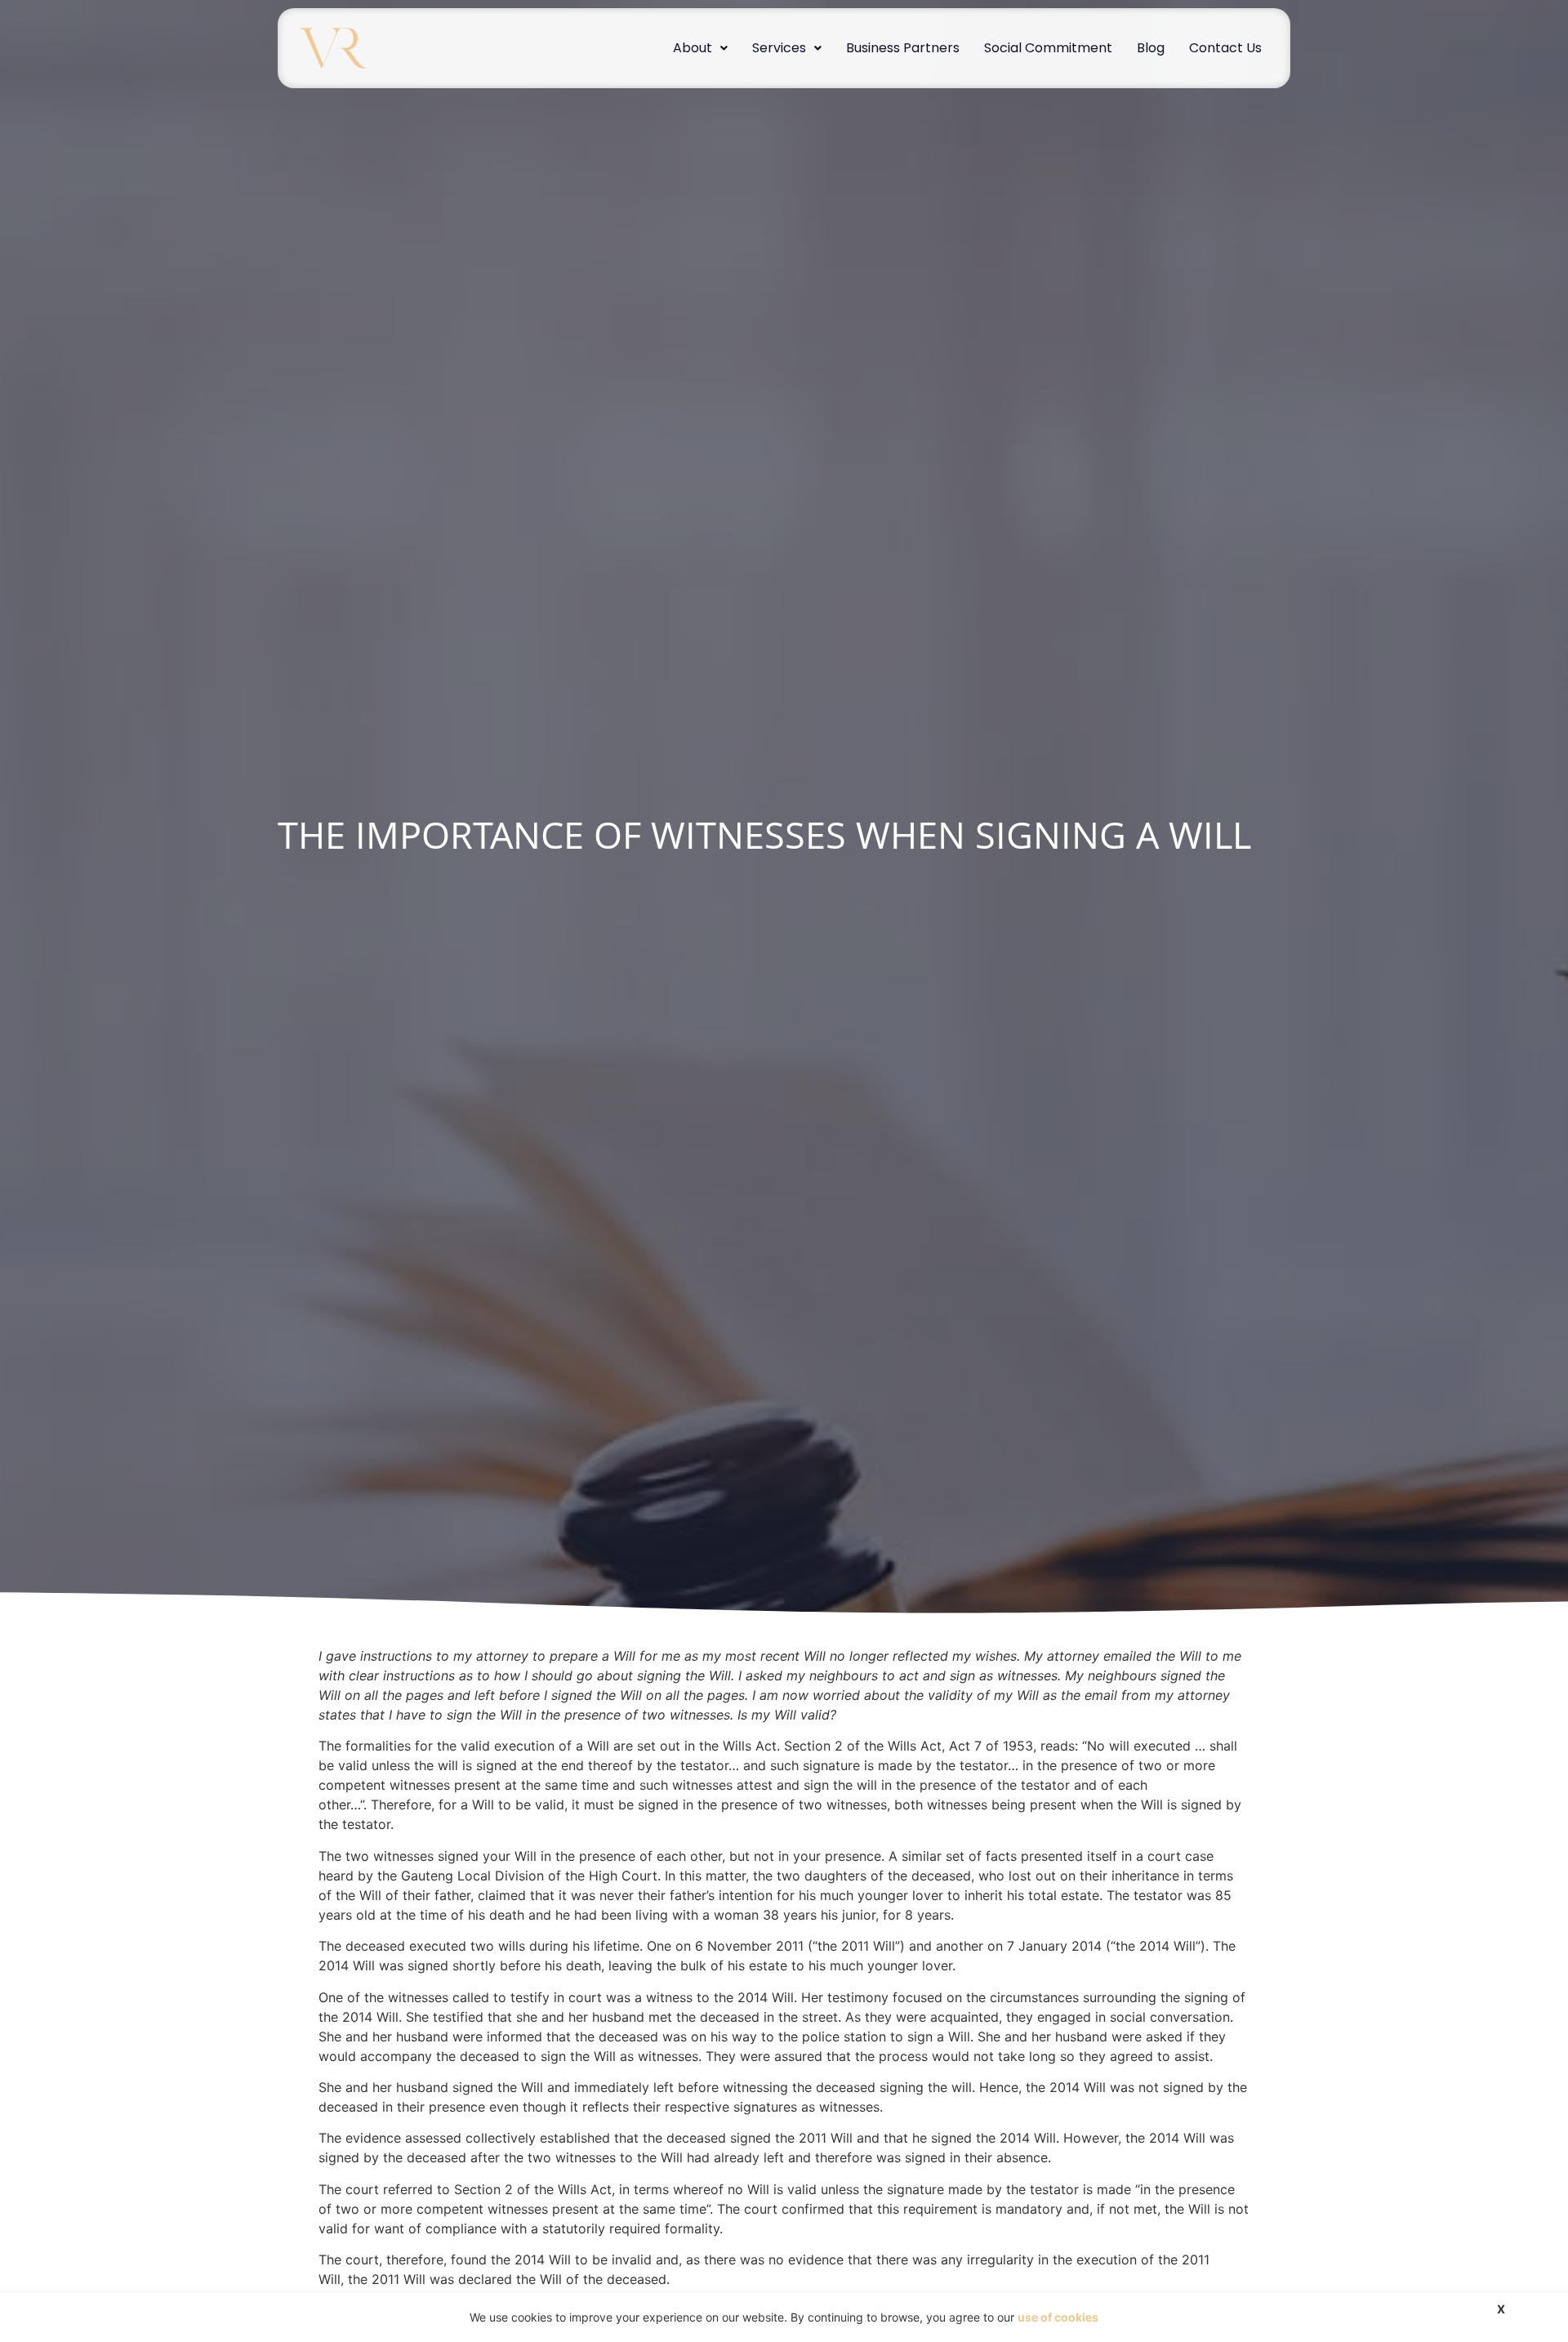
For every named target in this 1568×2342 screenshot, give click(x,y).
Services (779, 48)
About (693, 48)
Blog (1151, 48)
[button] (700, 48)
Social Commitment (1048, 48)
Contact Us (1225, 48)
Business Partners (903, 48)
